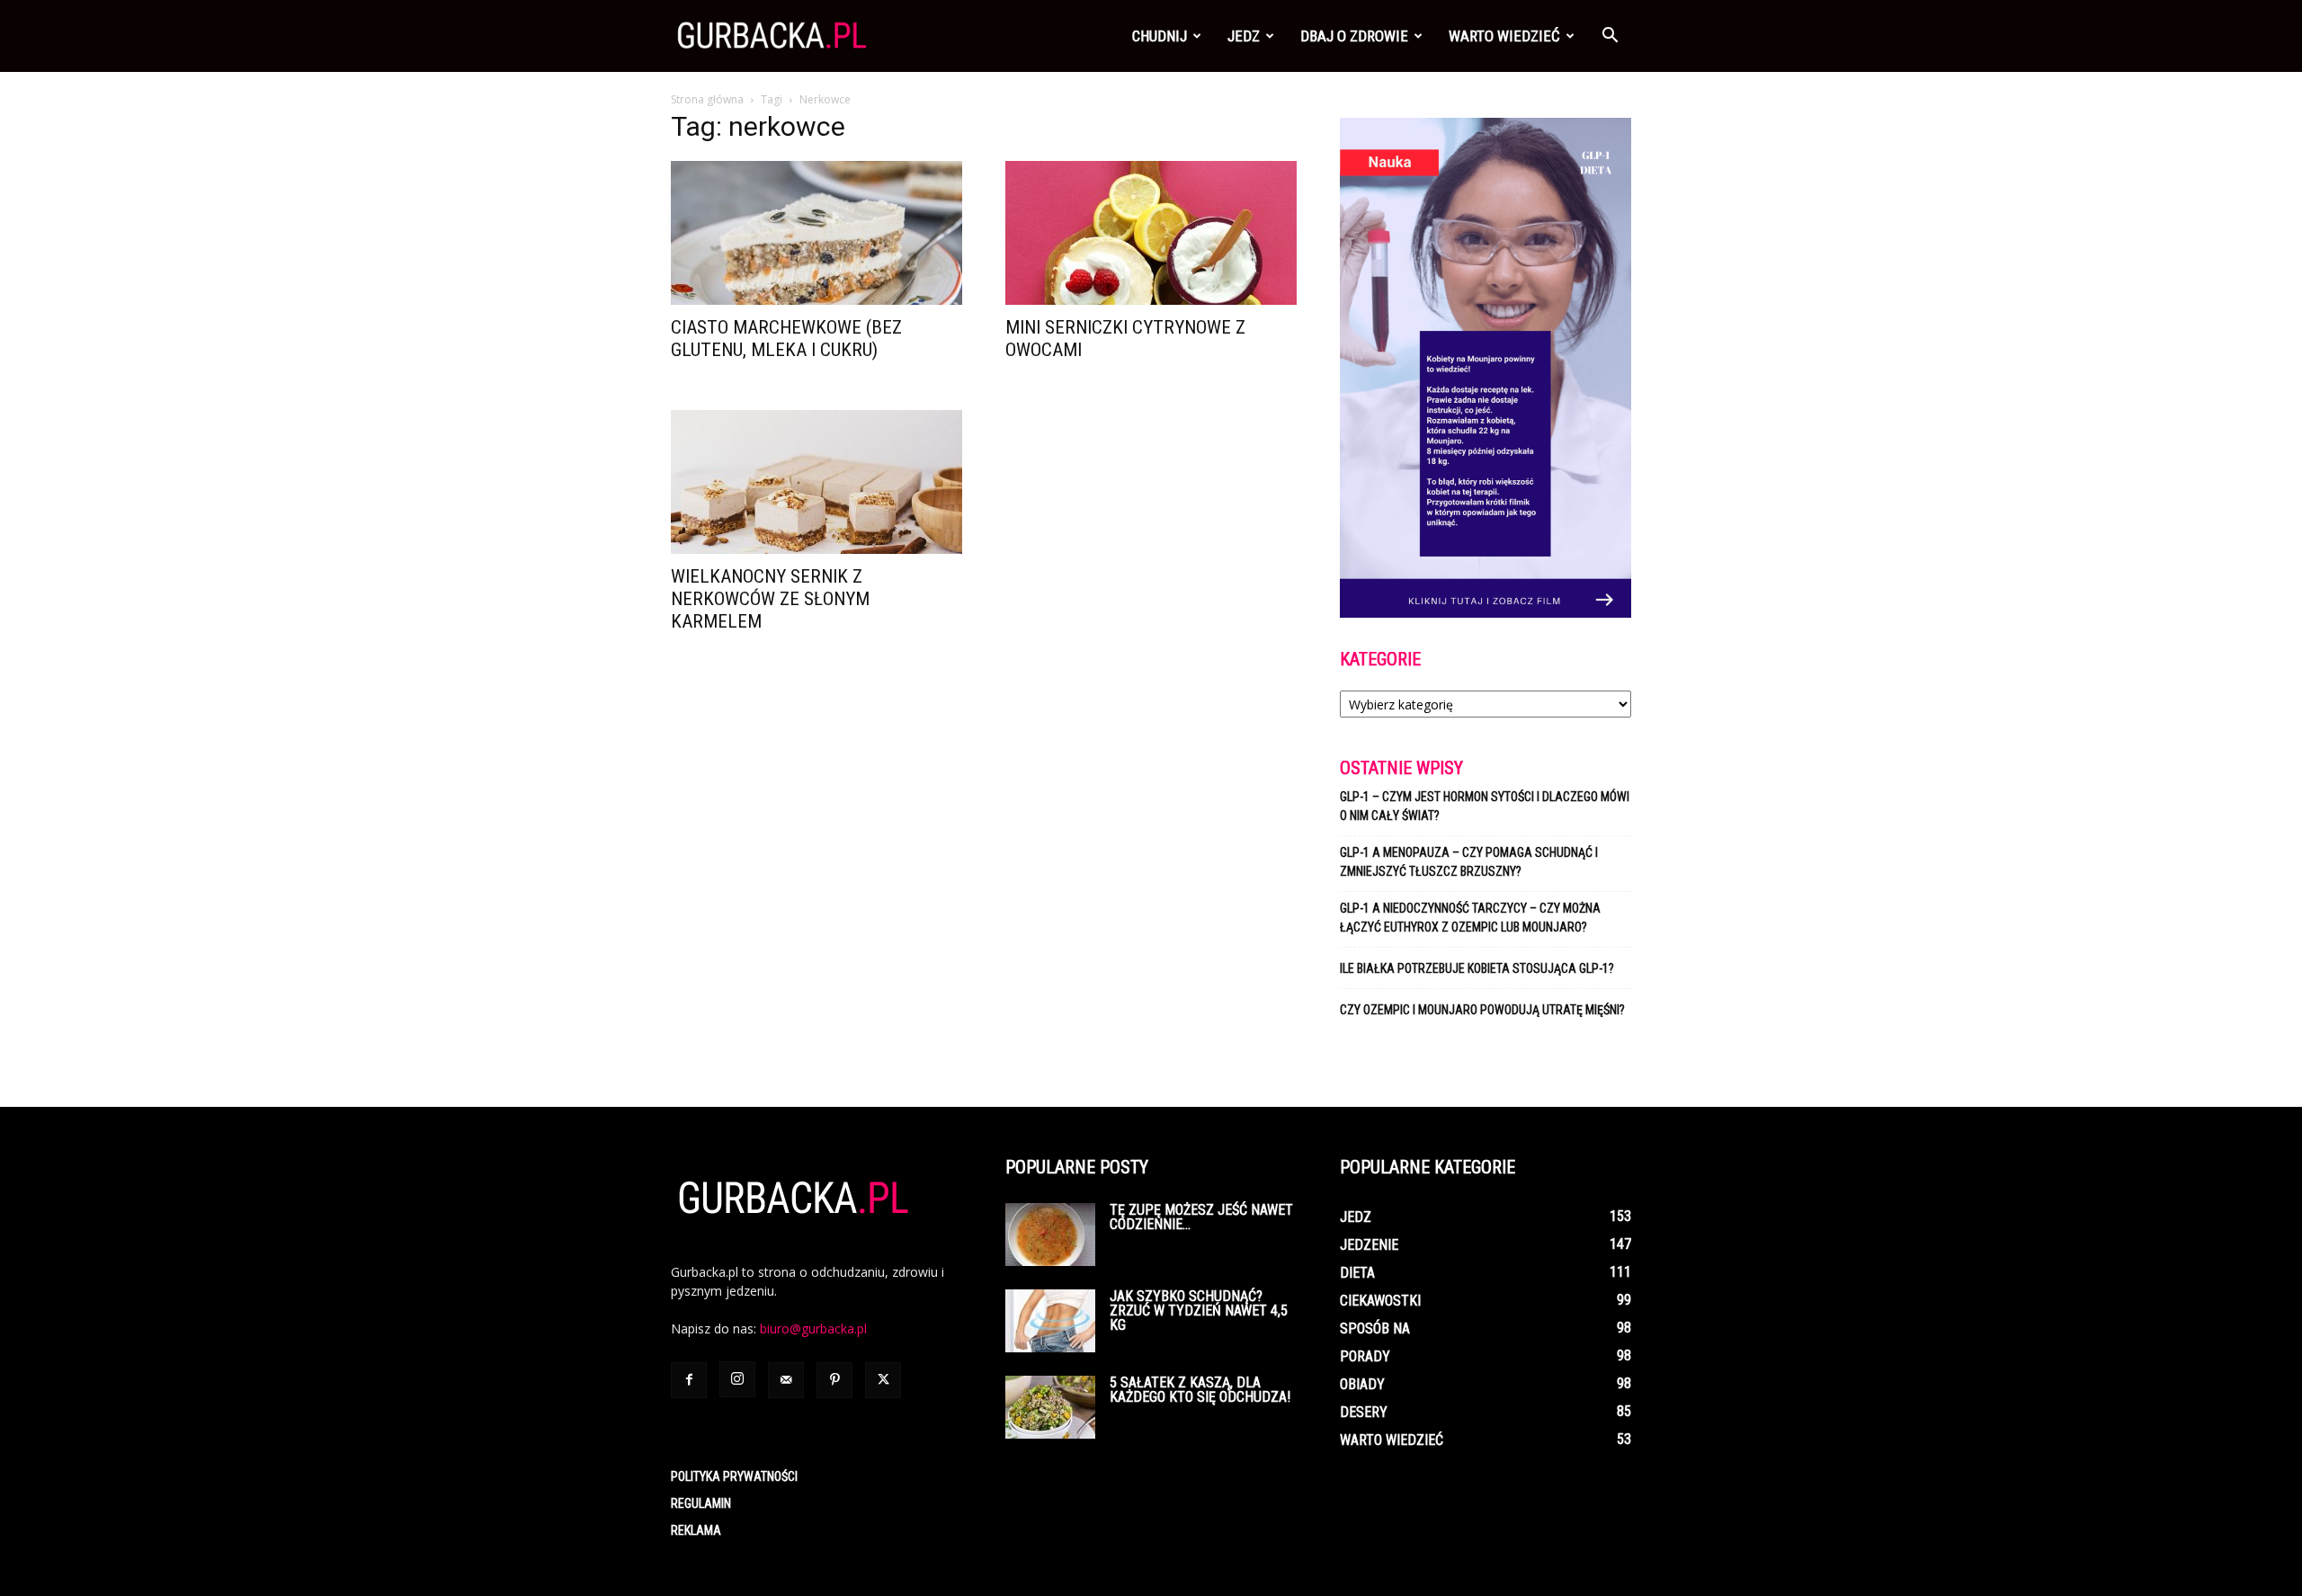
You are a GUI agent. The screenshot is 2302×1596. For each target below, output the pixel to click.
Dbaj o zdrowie (1354, 36)
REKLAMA (696, 1530)
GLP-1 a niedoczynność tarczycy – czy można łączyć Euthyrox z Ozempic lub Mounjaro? (1470, 918)
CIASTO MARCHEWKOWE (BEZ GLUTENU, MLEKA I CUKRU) (786, 339)
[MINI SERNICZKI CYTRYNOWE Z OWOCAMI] (1151, 233)
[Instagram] (737, 1379)
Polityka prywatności (734, 1476)
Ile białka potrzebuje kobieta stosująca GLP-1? (1477, 968)
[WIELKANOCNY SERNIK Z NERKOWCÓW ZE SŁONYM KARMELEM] (816, 482)
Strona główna (707, 99)
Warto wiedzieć (1504, 36)
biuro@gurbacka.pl (813, 1329)
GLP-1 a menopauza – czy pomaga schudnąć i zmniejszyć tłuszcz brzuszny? (1469, 862)
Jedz (1244, 36)
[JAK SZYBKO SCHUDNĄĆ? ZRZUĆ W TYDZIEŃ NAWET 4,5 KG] (1050, 1321)
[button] (1610, 37)
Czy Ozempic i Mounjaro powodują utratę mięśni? (1484, 1010)
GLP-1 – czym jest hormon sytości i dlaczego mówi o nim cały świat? (1485, 806)
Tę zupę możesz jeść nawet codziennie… (1201, 1217)
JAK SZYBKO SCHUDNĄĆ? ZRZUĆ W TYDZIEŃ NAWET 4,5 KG (1199, 1311)
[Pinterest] (834, 1380)
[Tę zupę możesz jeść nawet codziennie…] (1050, 1235)
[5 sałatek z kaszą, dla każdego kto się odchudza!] (1050, 1407)
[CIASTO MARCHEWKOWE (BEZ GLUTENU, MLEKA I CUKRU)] (816, 233)
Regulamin (701, 1503)
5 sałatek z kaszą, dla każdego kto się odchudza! (1200, 1390)
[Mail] (786, 1380)
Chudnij (1160, 36)
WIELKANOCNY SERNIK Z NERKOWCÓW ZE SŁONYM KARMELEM (770, 599)
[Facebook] (689, 1380)
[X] (883, 1380)
